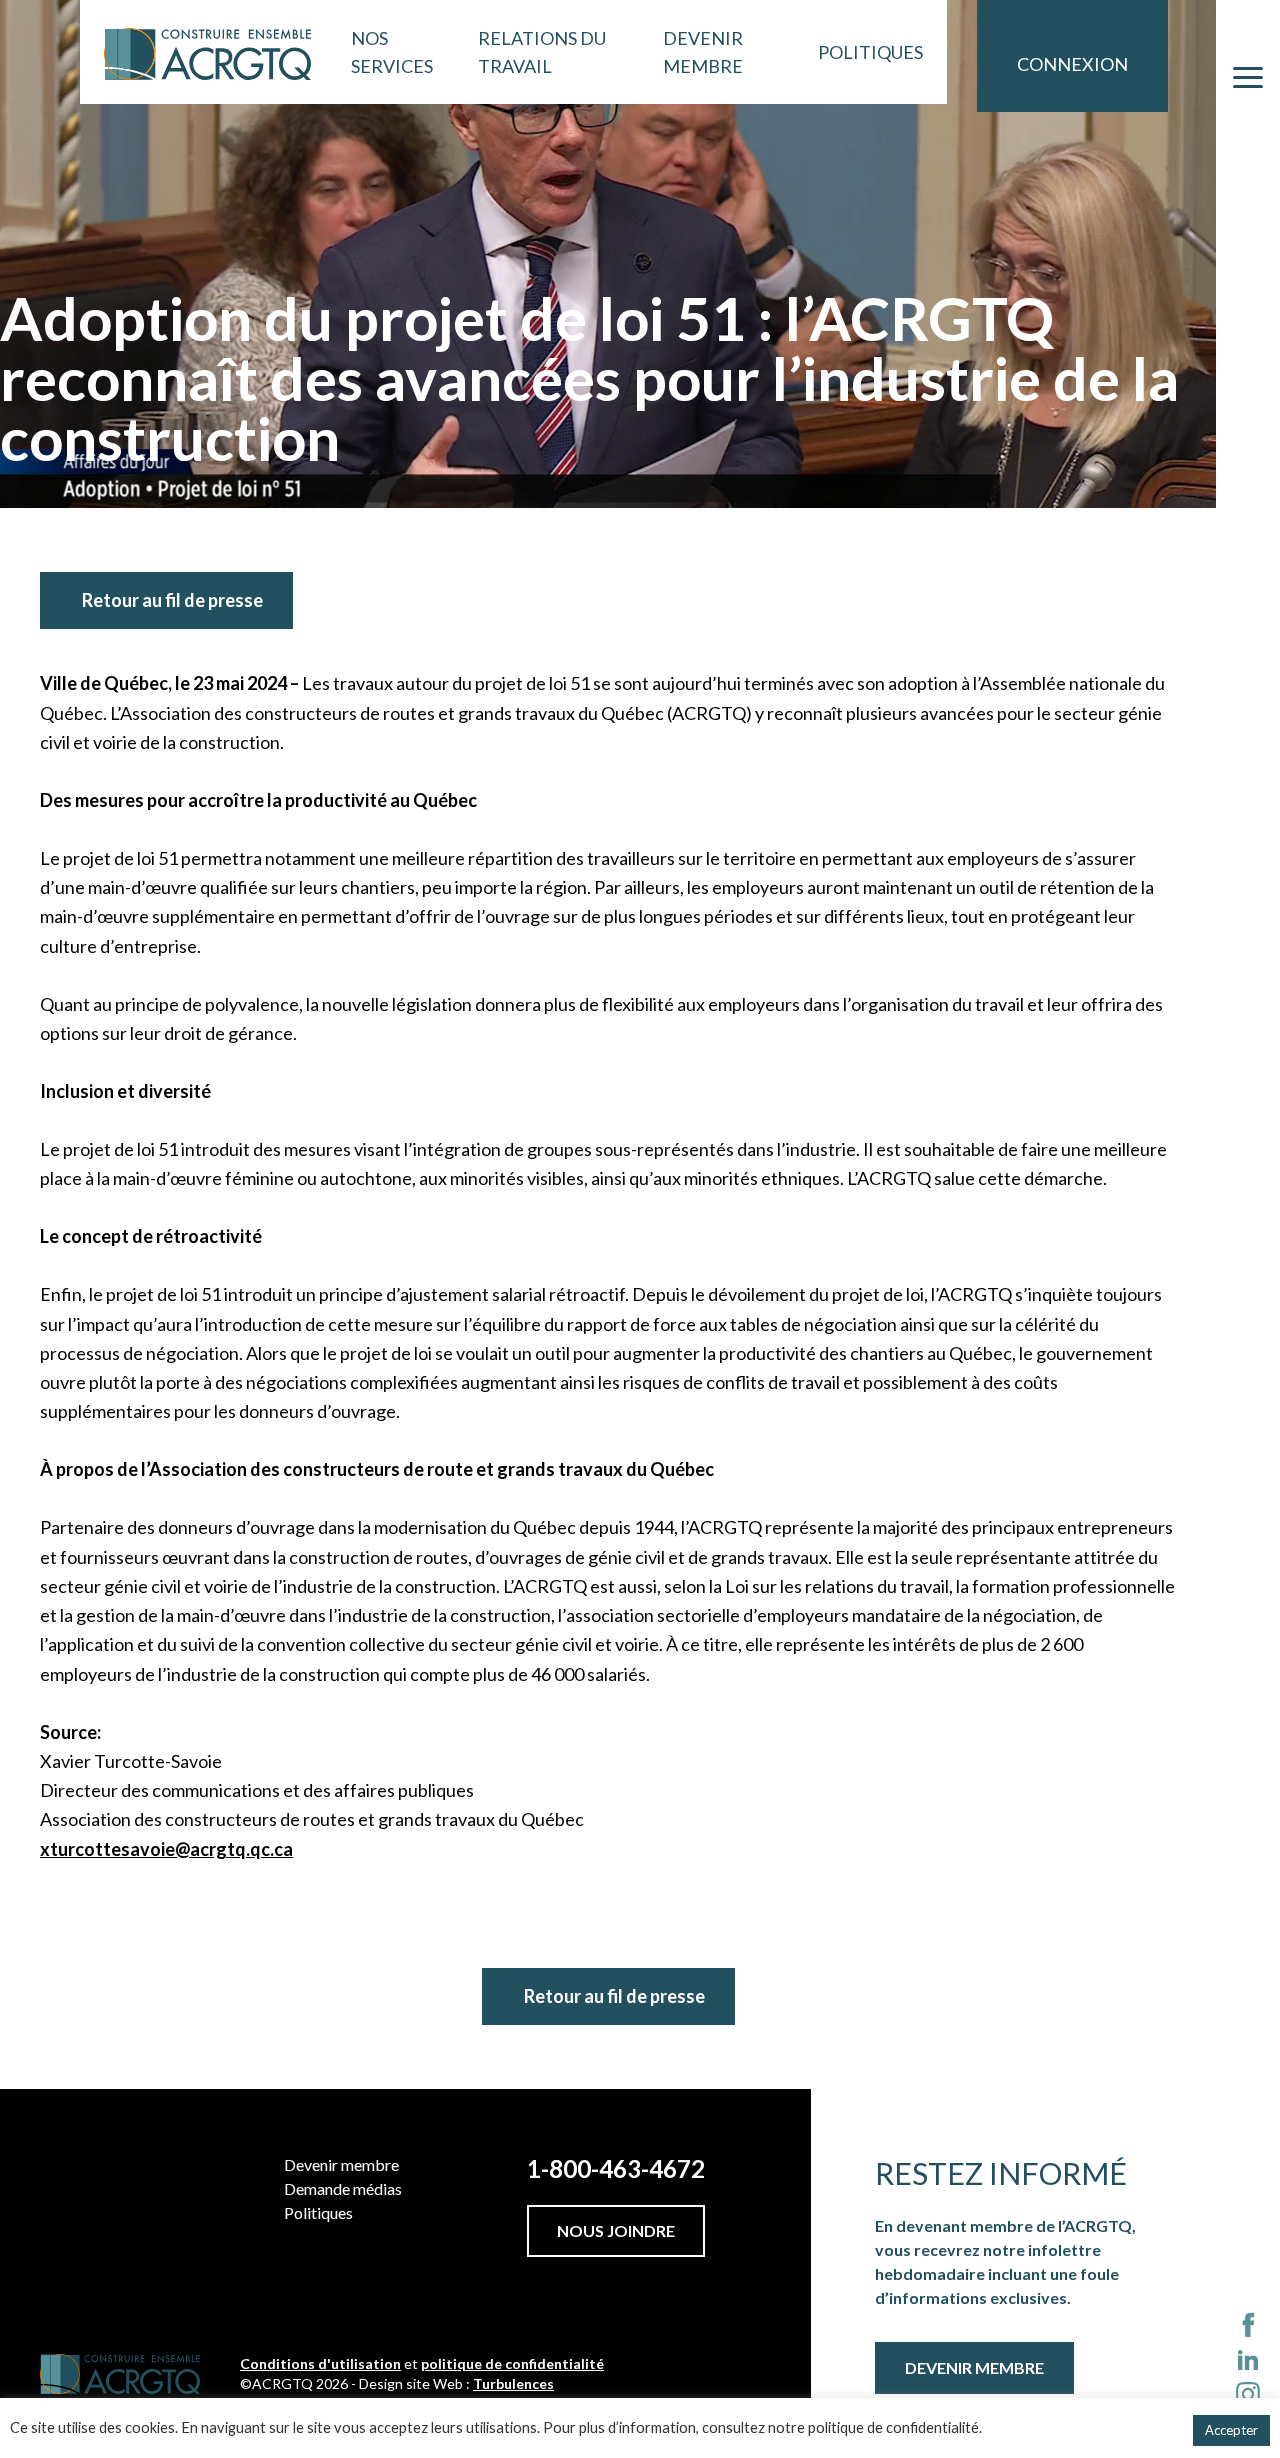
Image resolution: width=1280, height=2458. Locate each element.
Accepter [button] (1231, 2430)
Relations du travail (542, 52)
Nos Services (392, 52)
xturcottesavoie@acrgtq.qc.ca (166, 1849)
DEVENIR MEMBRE (974, 2367)
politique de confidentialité (512, 2363)
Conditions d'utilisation (320, 2363)
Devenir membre (703, 52)
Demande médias (343, 2188)
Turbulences (513, 2383)
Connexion (1072, 64)
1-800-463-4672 (616, 2168)
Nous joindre (616, 2230)
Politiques (870, 52)
